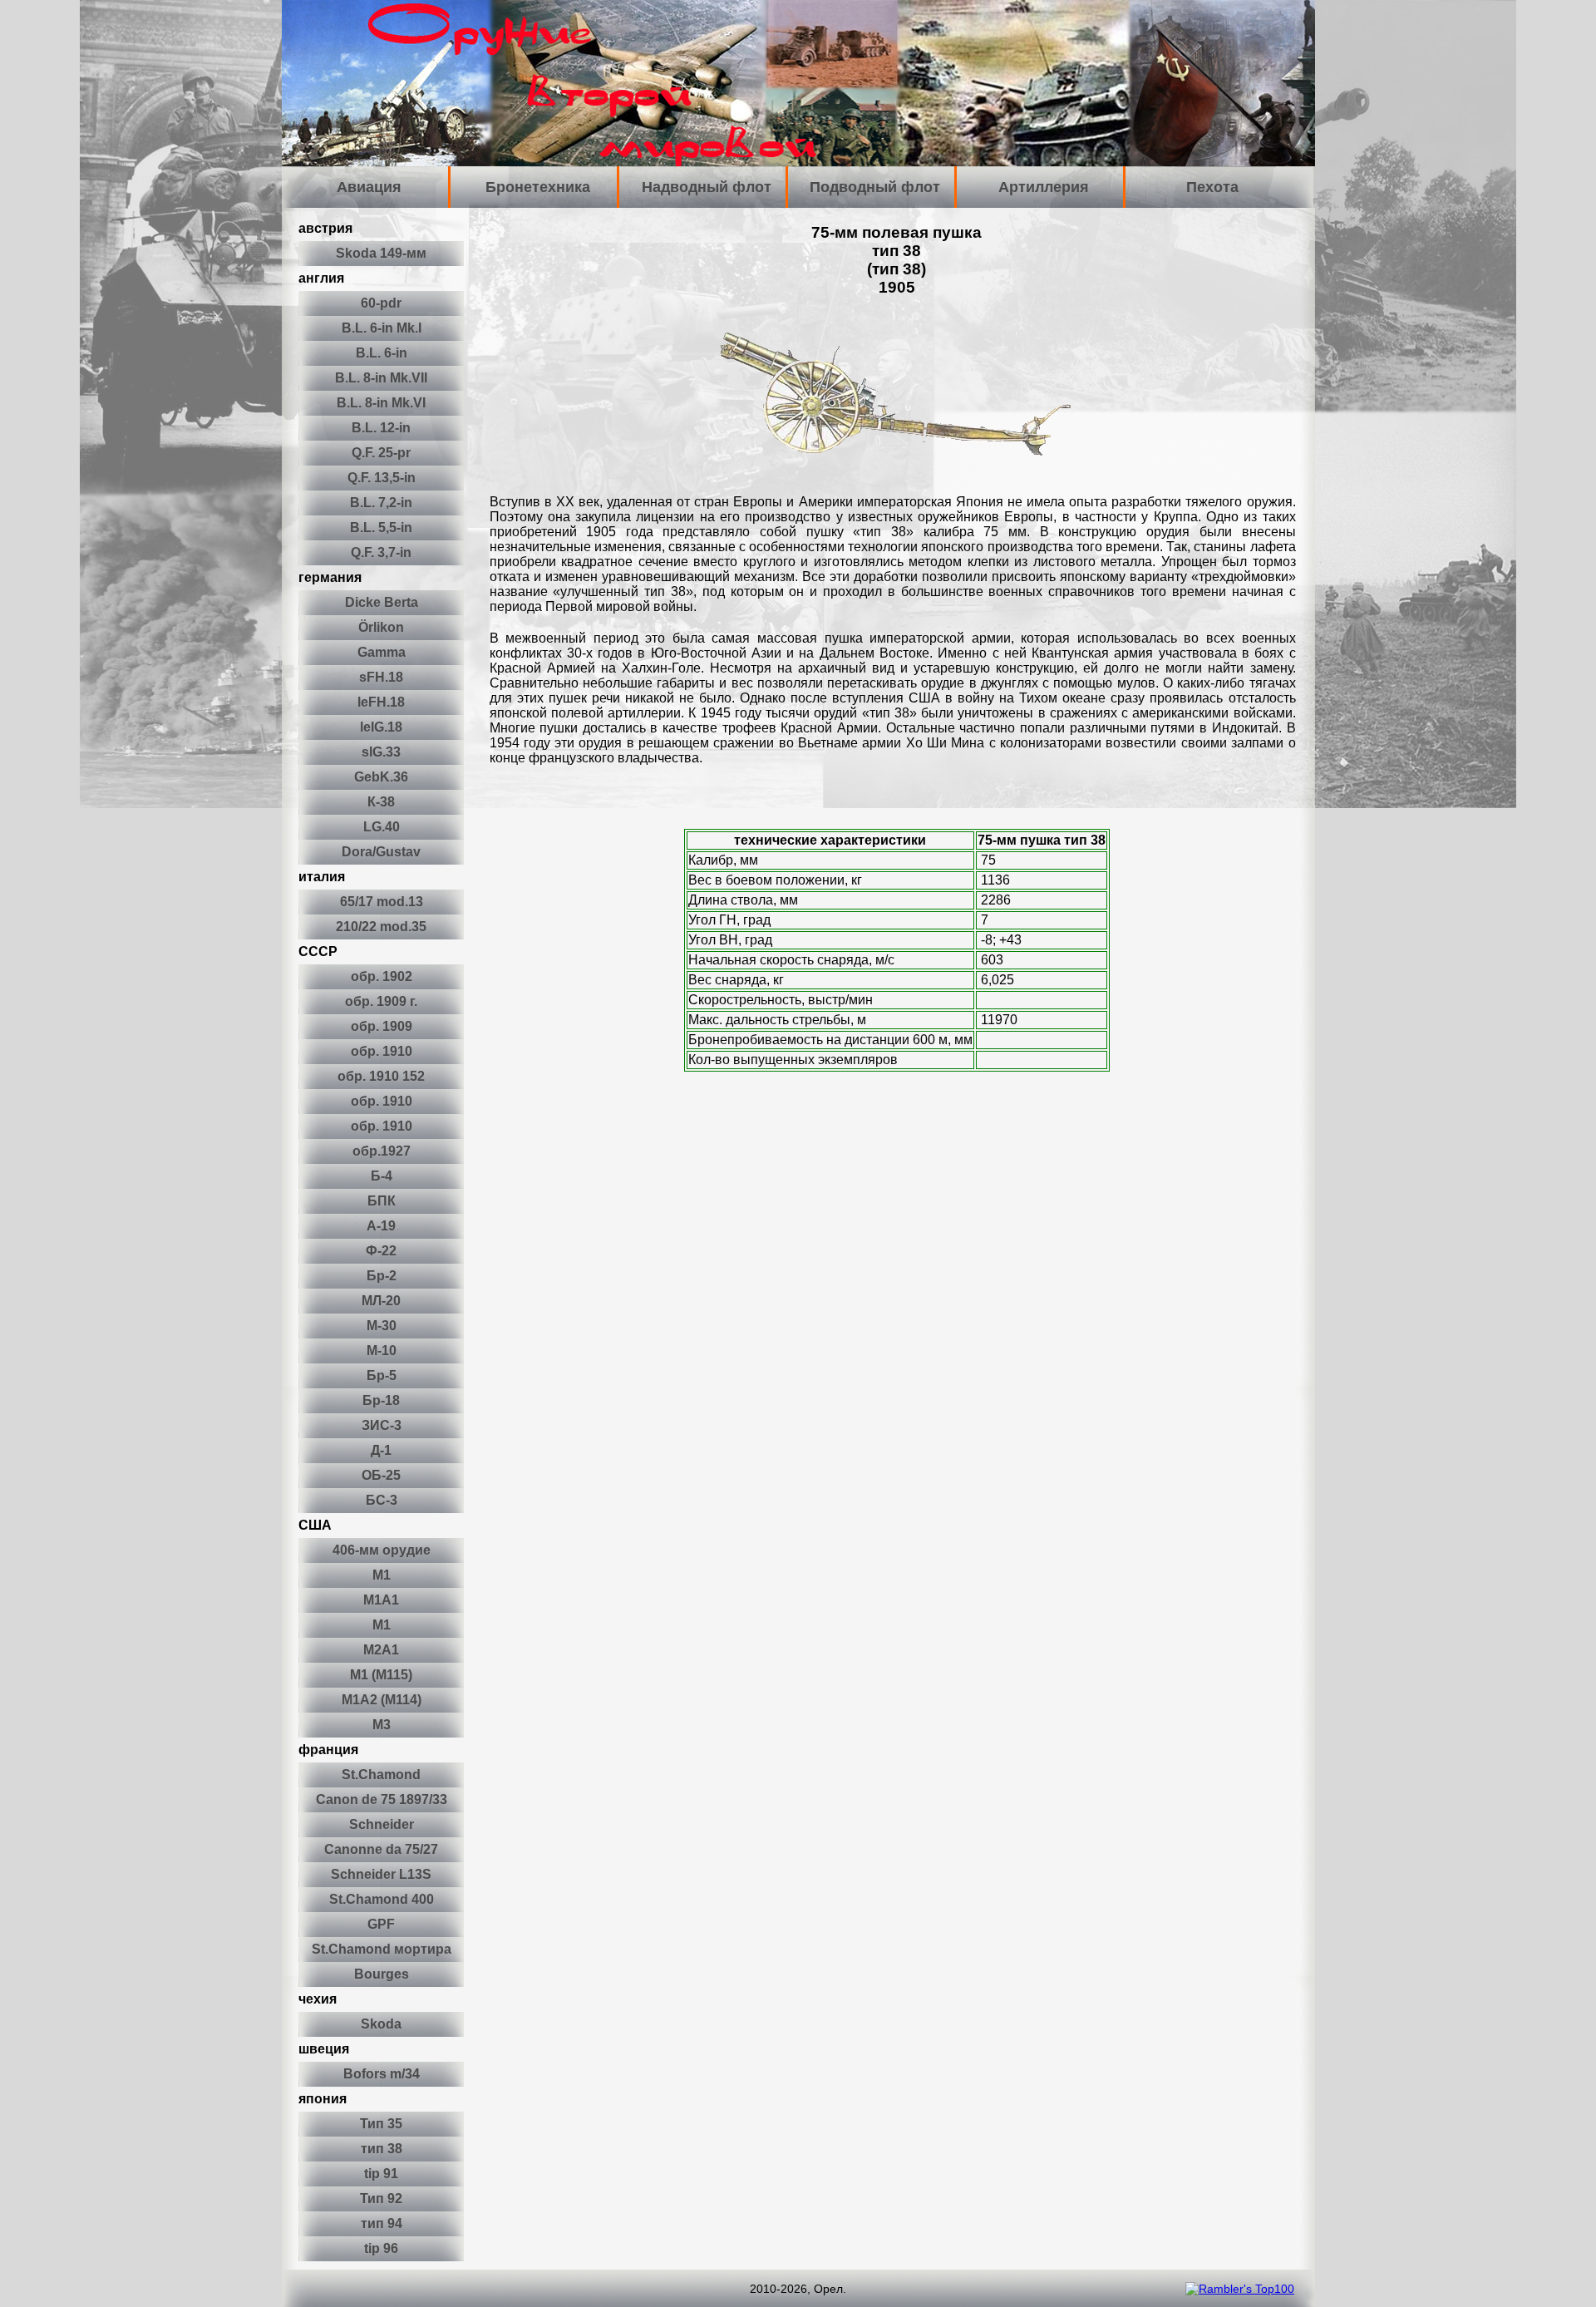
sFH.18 (381, 677)
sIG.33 (381, 752)
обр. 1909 (382, 1026)
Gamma (382, 652)
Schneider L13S (381, 1874)
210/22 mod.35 (381, 927)
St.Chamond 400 (382, 1899)
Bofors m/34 (382, 2074)
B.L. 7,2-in (381, 503)
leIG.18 (381, 727)
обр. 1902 (382, 976)
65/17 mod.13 (382, 902)
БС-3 (382, 1500)
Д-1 (381, 1450)
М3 (382, 1725)
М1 (382, 1625)
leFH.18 (381, 702)
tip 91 (381, 2174)
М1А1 (381, 1600)
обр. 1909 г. (381, 1001)
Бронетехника (538, 187)
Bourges (382, 1974)
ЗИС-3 (382, 1425)
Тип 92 (381, 2199)
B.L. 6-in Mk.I (382, 328)
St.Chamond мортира (382, 1949)
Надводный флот (707, 187)
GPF (381, 1924)
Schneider (382, 1824)
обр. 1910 (382, 1051)
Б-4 (382, 1176)
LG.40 (382, 827)
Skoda (381, 2024)
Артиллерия (1044, 187)
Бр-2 (382, 1276)
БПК (382, 1201)
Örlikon (381, 627)
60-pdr (381, 303)
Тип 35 (381, 2124)
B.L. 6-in (382, 353)
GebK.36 (381, 777)
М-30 (382, 1326)
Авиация (369, 187)
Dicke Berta (382, 602)
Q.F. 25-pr (381, 453)
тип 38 (382, 2149)
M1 (382, 1575)
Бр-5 (382, 1375)
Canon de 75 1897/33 (382, 1799)
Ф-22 (381, 1251)
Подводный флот (875, 187)
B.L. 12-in (381, 428)
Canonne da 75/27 (381, 1849)
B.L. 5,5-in (381, 527)
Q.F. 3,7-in (381, 552)
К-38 (381, 802)
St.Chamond (381, 1775)
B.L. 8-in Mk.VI (381, 403)
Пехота (1212, 187)
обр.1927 (382, 1151)
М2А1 (381, 1650)
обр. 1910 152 (381, 1076)
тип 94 (382, 2223)
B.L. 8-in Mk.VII (381, 378)
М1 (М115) (381, 1675)
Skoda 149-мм (381, 253)
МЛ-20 (381, 1301)
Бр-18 (381, 1400)
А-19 (381, 1226)
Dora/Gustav (381, 852)
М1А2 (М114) (382, 1700)
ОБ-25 (381, 1475)
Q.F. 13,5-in (382, 478)
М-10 (382, 1351)
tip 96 (381, 2248)
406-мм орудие (382, 1550)
